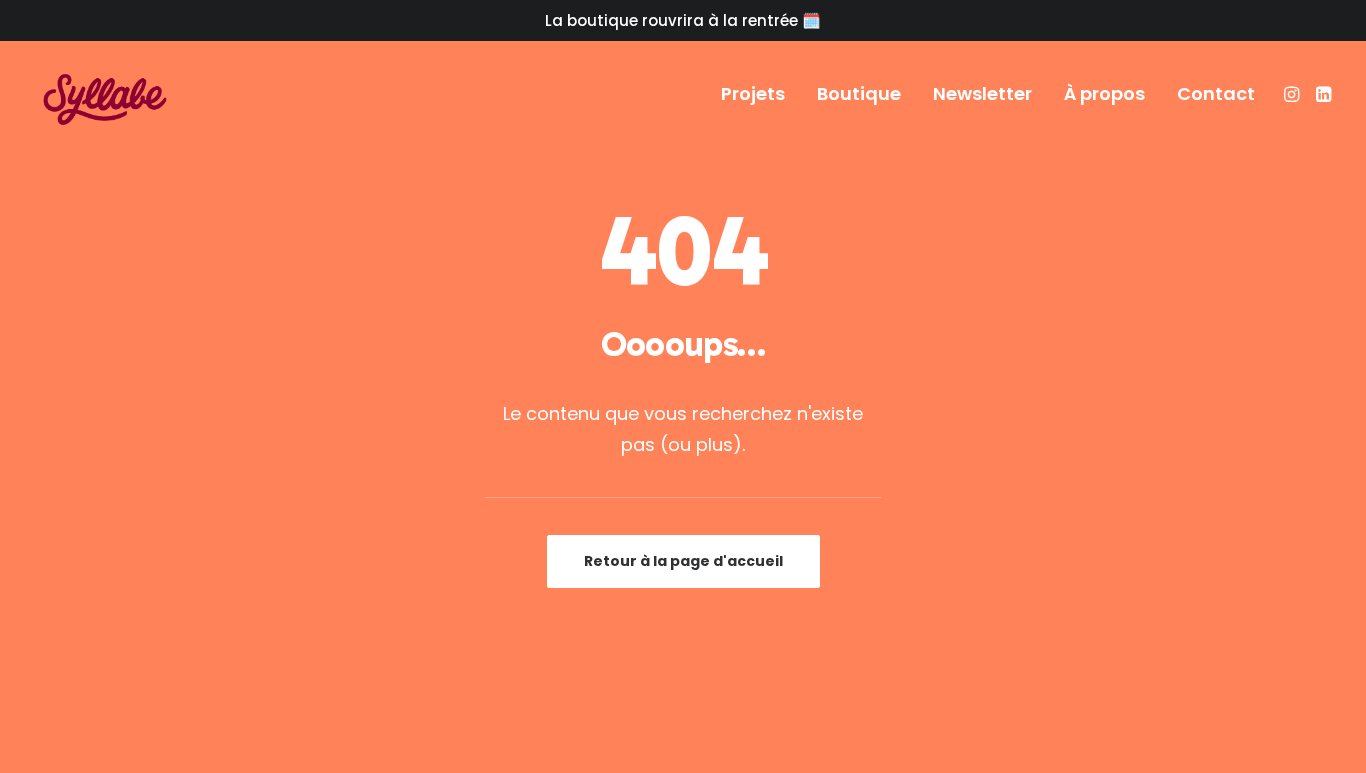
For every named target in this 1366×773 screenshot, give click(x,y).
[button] (1293, 94)
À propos (1104, 93)
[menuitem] (753, 94)
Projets (753, 93)
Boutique (859, 93)
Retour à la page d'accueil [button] (683, 561)
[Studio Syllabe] (105, 94)
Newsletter (982, 93)
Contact (1216, 93)
